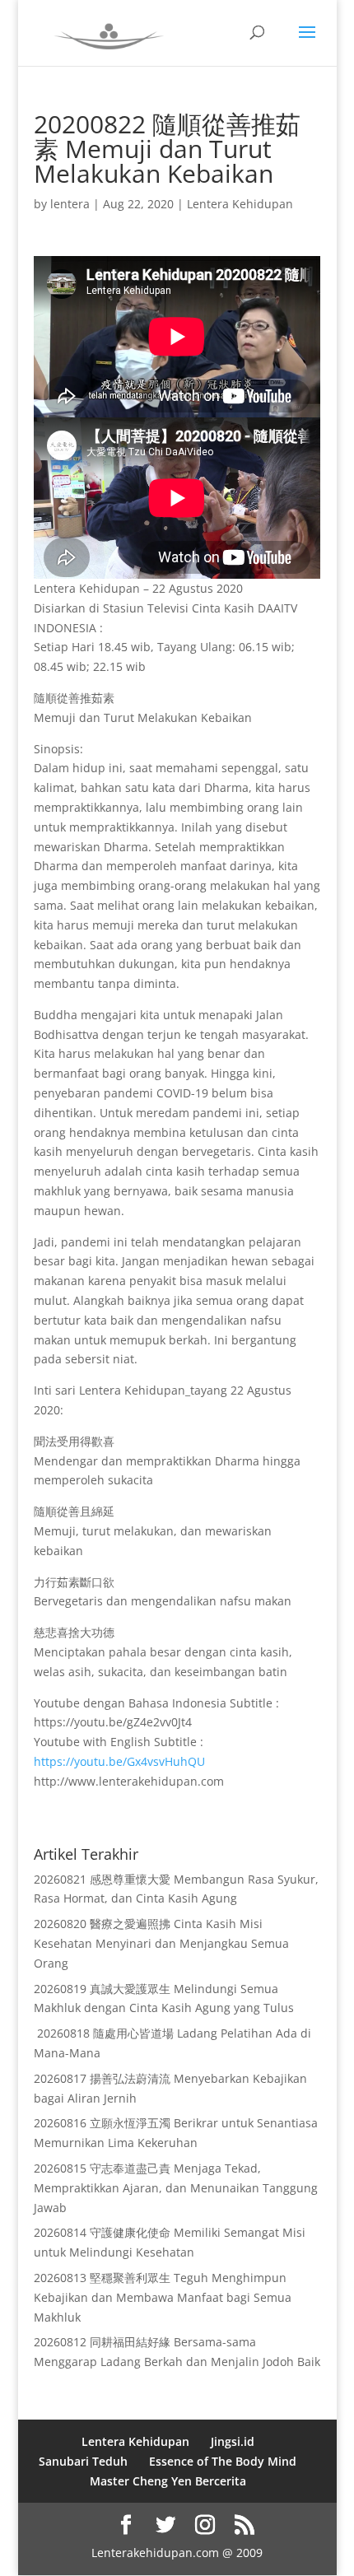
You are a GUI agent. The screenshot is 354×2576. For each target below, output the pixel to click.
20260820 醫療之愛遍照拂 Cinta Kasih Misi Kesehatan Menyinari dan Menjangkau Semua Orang (161, 1943)
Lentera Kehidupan (240, 204)
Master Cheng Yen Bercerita (168, 2481)
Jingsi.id (233, 2441)
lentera (70, 204)
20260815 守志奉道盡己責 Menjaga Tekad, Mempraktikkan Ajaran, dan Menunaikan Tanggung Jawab (176, 2188)
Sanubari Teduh (83, 2461)
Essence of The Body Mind (223, 2461)
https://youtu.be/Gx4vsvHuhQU (119, 1761)
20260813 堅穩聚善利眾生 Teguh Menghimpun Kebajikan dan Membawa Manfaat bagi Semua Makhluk (163, 2297)
